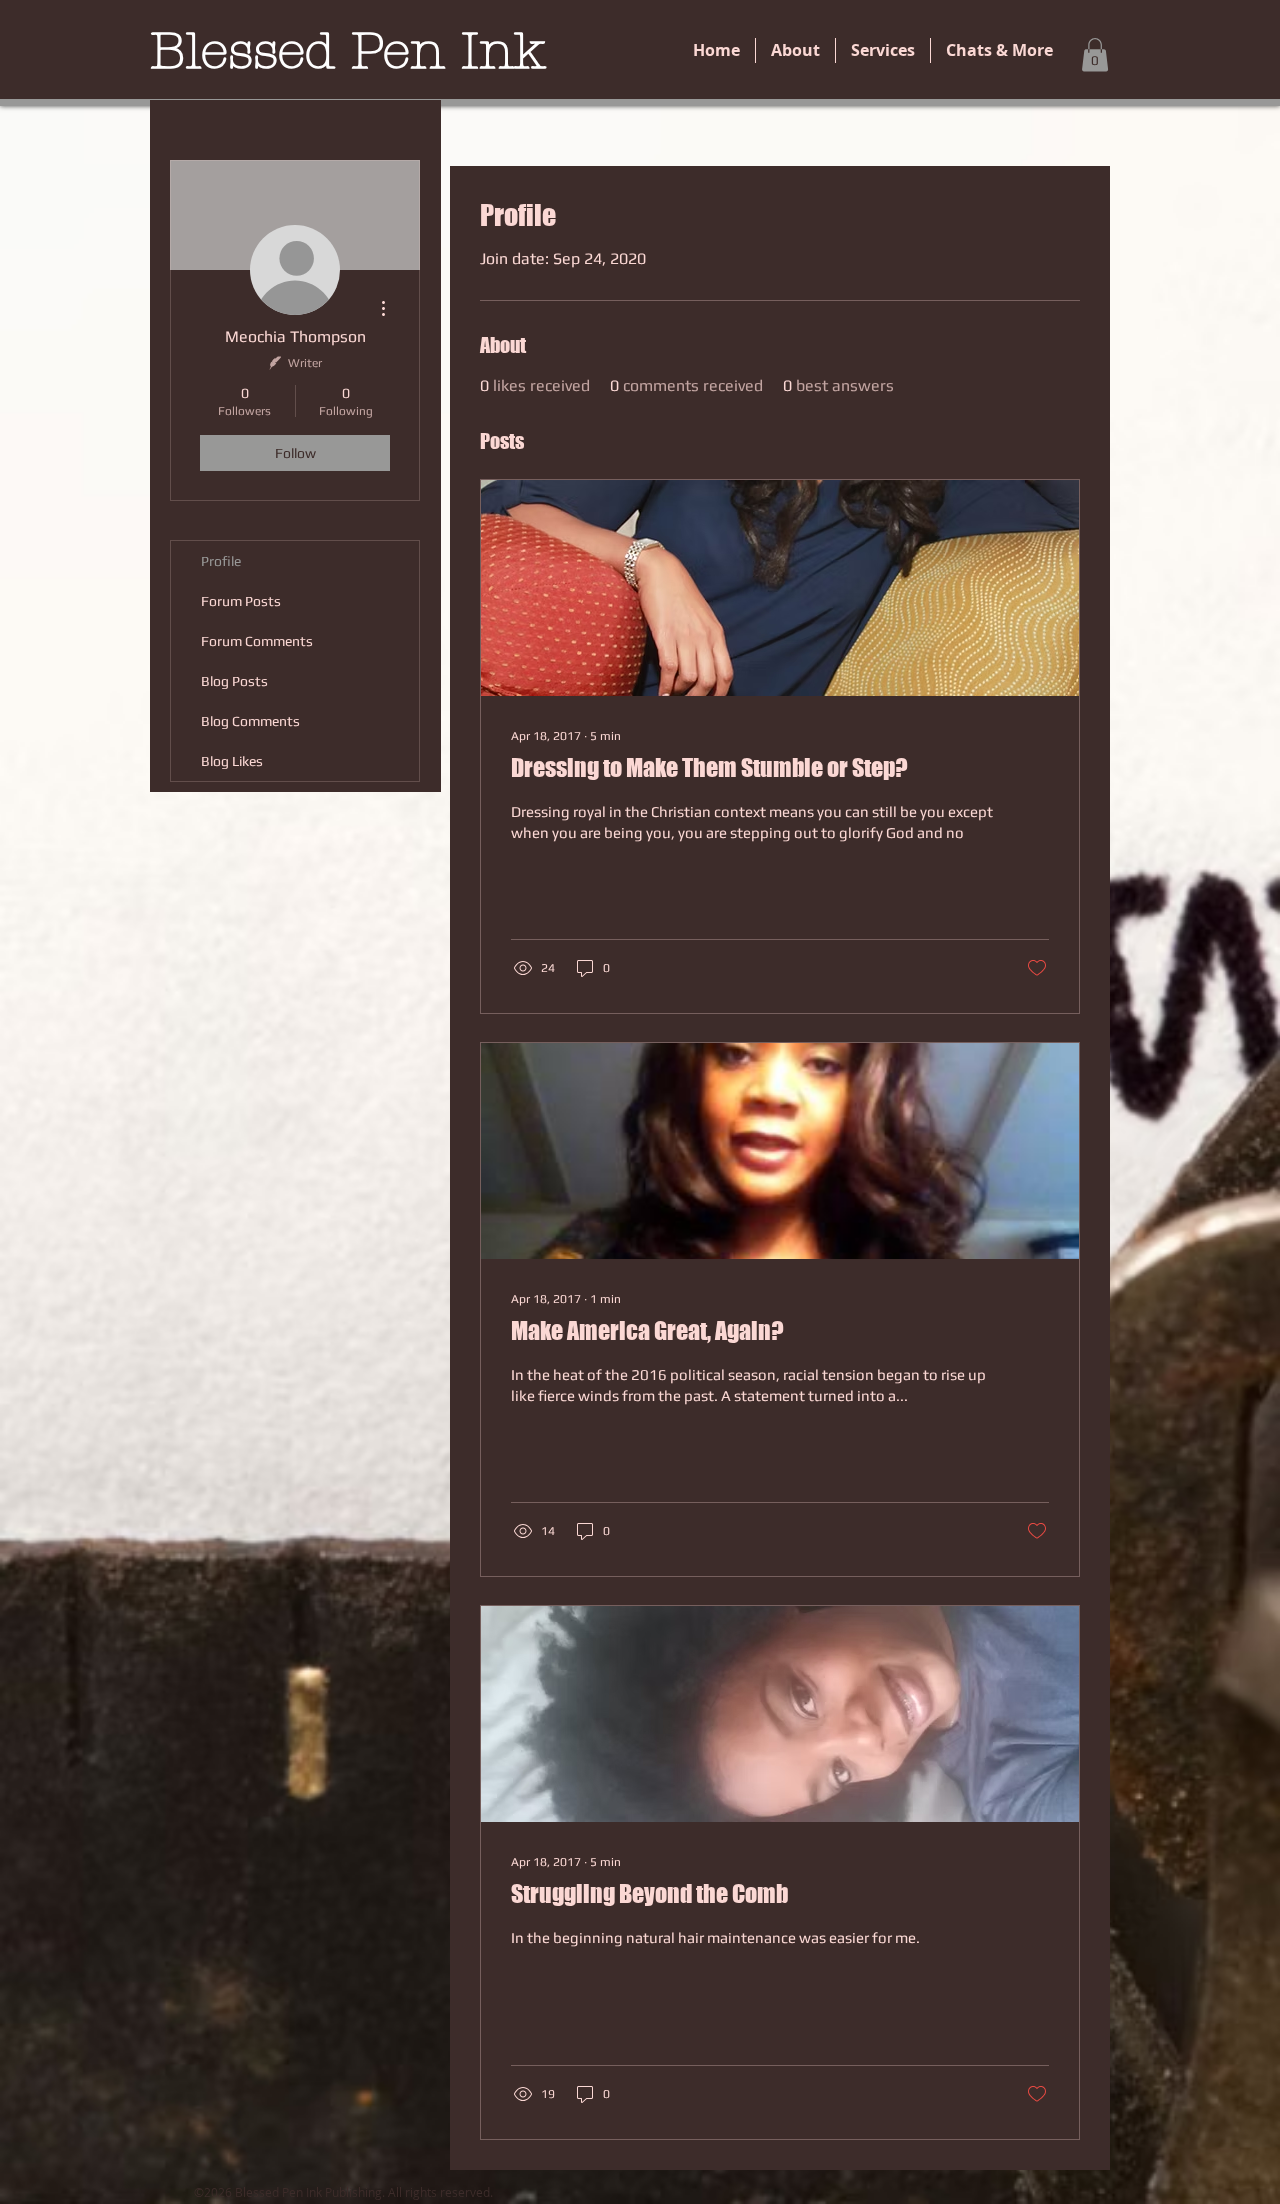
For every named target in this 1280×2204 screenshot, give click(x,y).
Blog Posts (234, 681)
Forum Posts (241, 601)
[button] (1095, 54)
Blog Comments (250, 721)
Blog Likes (232, 761)
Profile (221, 561)
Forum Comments (257, 641)
